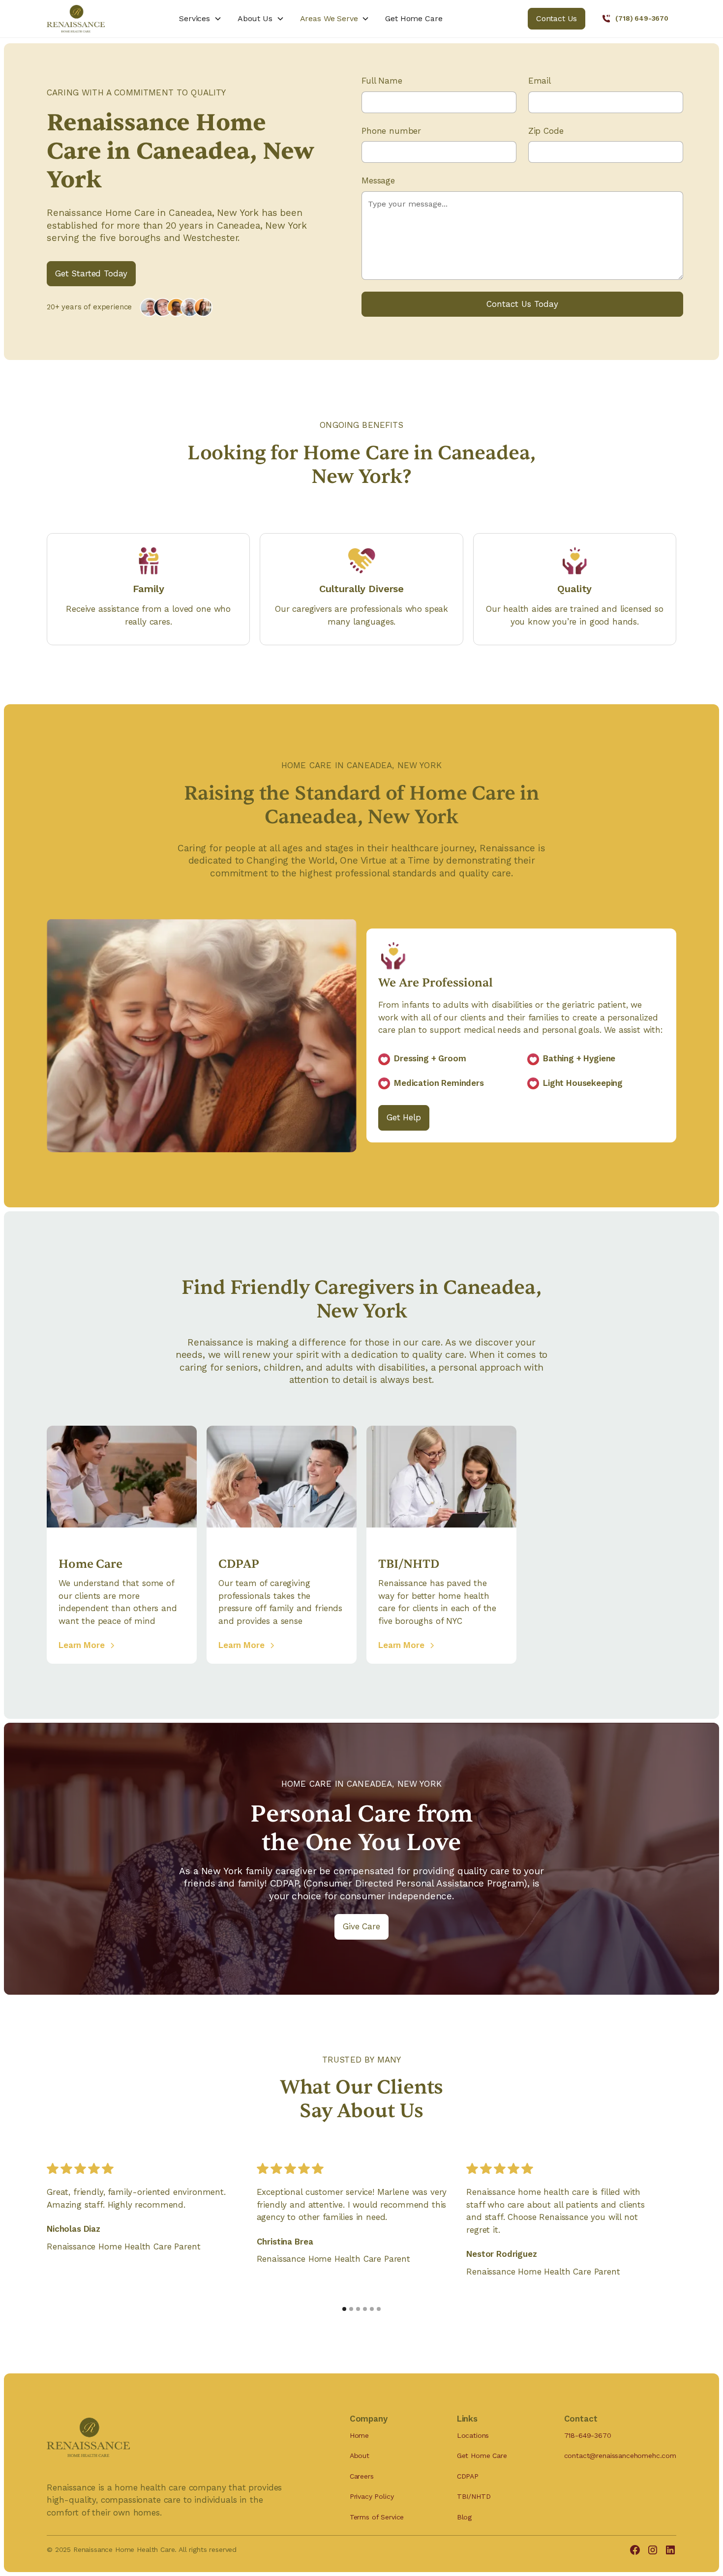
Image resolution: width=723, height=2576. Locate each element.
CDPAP (468, 2476)
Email (540, 81)
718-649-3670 (588, 2435)
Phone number (391, 131)
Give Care (361, 1926)
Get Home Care (414, 18)
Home (359, 2435)
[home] (97, 19)
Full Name (382, 81)
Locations (473, 2435)
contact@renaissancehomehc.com (620, 2456)
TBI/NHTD (474, 2496)
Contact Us (557, 18)
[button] (200, 19)
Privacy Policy (372, 2496)
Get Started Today (91, 273)
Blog (464, 2517)
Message (378, 180)
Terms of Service (377, 2517)
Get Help (404, 1117)
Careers (362, 2476)
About (360, 2456)
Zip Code (546, 131)
